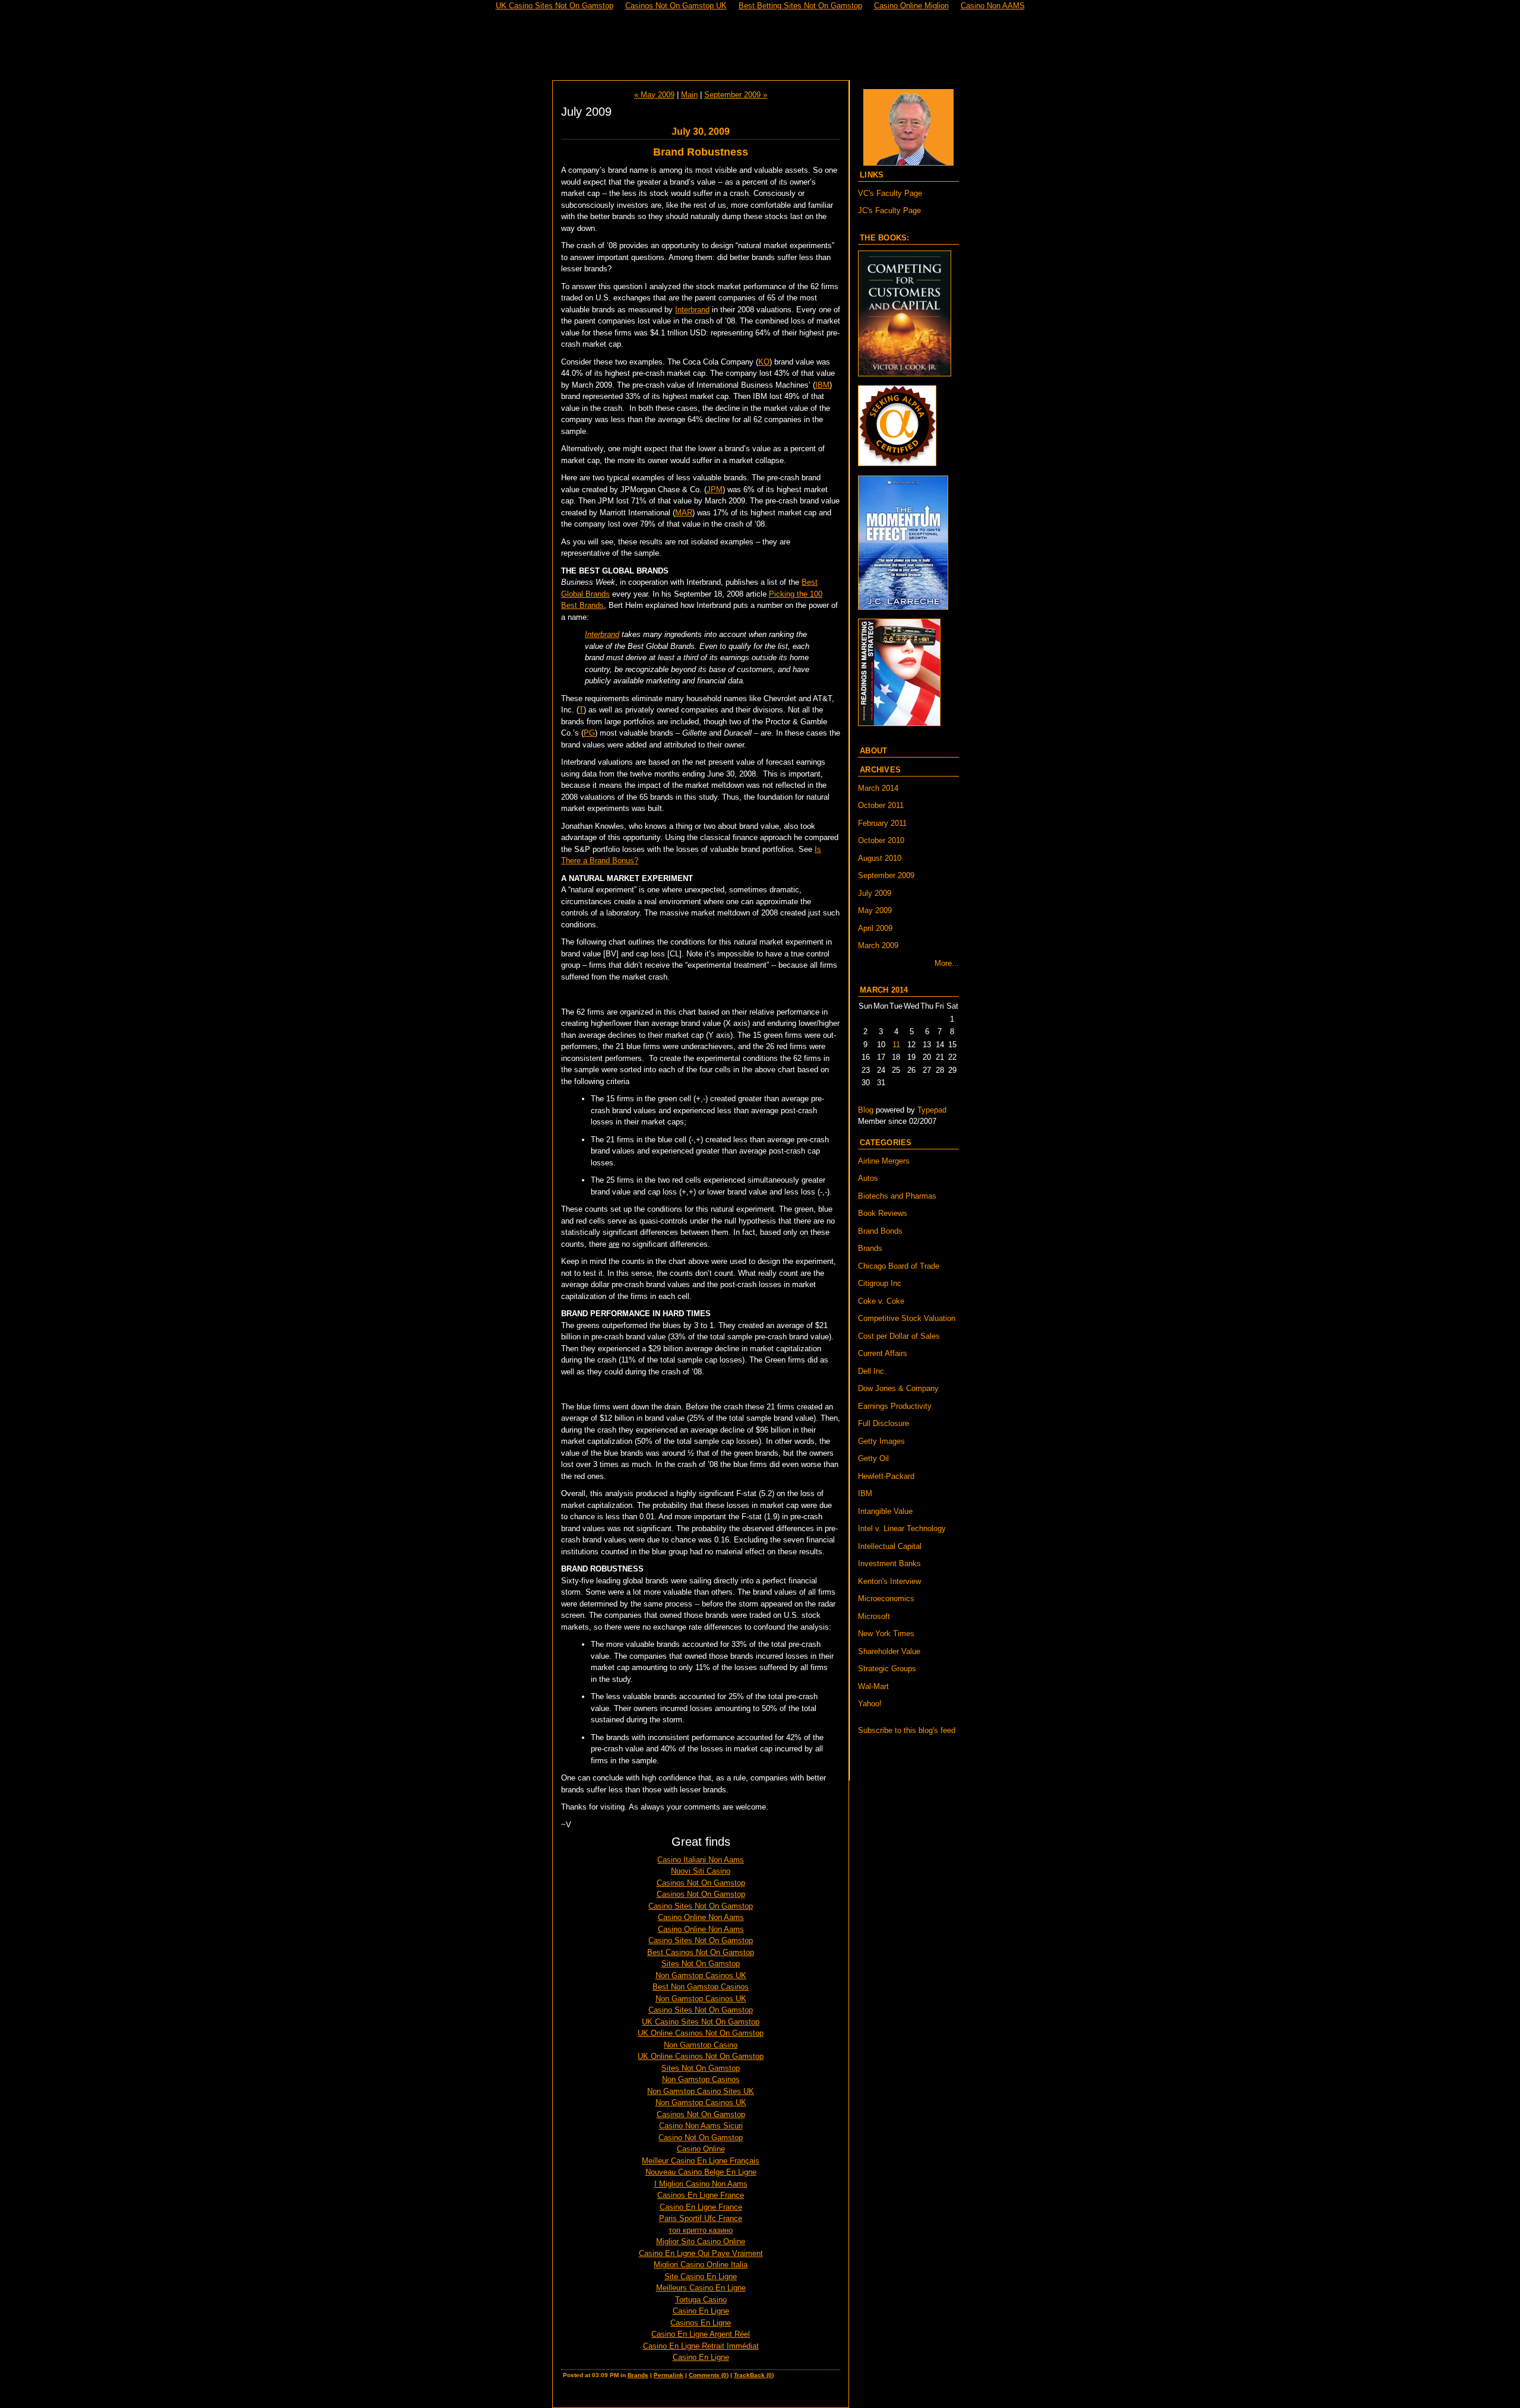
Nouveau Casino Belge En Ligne (701, 2172)
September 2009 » (736, 95)
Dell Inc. (872, 1371)
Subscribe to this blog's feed (907, 1730)
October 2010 (881, 840)
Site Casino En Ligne (701, 2276)
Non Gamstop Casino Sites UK (701, 2091)
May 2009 (875, 910)
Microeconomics (886, 1599)
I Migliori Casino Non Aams (701, 2184)
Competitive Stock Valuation (907, 1318)
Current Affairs (883, 1353)
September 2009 (886, 875)
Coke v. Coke (881, 1301)
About (873, 751)
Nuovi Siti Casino (701, 1871)
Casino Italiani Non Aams (701, 1860)
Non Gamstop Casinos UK (701, 1975)
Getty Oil (873, 1458)
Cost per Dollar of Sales (899, 1336)
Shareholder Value (889, 1651)
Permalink (669, 2375)
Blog (866, 1110)
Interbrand (692, 310)
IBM (822, 385)
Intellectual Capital (890, 1546)
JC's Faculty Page (889, 210)
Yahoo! (870, 1704)
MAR (684, 513)
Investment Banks (889, 1563)
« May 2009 (654, 95)
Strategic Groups (887, 1669)
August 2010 (880, 858)
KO (764, 362)
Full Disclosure (883, 1423)
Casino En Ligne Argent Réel (701, 2334)
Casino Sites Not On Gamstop (701, 1906)
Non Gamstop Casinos (701, 2079)
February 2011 (882, 823)
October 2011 (881, 805)
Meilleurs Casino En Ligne (701, 2288)
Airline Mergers (884, 1161)
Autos (868, 1178)
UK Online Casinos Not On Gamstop (701, 2033)
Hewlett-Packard (886, 1476)
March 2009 (878, 945)
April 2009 (875, 928)
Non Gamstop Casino (701, 2045)
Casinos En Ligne (701, 2323)
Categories (886, 1143)
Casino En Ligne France (701, 2207)
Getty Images (881, 1441)
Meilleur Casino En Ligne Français (701, 2161)
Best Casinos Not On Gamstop (701, 1952)
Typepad (932, 1110)
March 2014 (878, 788)
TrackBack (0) (754, 2375)
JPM (715, 489)
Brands (638, 2375)
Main (689, 95)
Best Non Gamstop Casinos (701, 1987)
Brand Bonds (880, 1231)
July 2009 (875, 893)
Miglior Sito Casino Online (701, 2241)
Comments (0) (709, 2375)
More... (947, 963)
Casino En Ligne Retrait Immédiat (701, 2346)
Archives (880, 770)
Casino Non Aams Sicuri (701, 2126)
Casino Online (701, 2149)
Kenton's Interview (889, 1581)
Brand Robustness (701, 152)
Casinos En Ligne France (701, 2195)
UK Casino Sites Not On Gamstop (701, 2022)
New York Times (886, 1634)
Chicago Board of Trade (899, 1266)
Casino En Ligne (701, 2311)
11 (896, 1045)
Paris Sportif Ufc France (701, 2218)
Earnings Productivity (895, 1406)
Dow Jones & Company (898, 1388)
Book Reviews (883, 1213)
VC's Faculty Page (890, 193)
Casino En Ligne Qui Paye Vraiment (701, 2253)
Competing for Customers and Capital (760, 46)
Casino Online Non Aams (701, 1917)
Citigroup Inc (880, 1283)
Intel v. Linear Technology (902, 1528)
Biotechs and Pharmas (897, 1196)
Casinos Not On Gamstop (701, 1883)
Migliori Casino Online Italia (701, 2265)
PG (589, 733)
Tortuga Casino (701, 2300)
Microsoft (874, 1616)
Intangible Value (885, 1511)
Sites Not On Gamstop (701, 1964)
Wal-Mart (873, 1686)
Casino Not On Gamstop (701, 2138)
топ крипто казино (701, 2230)
